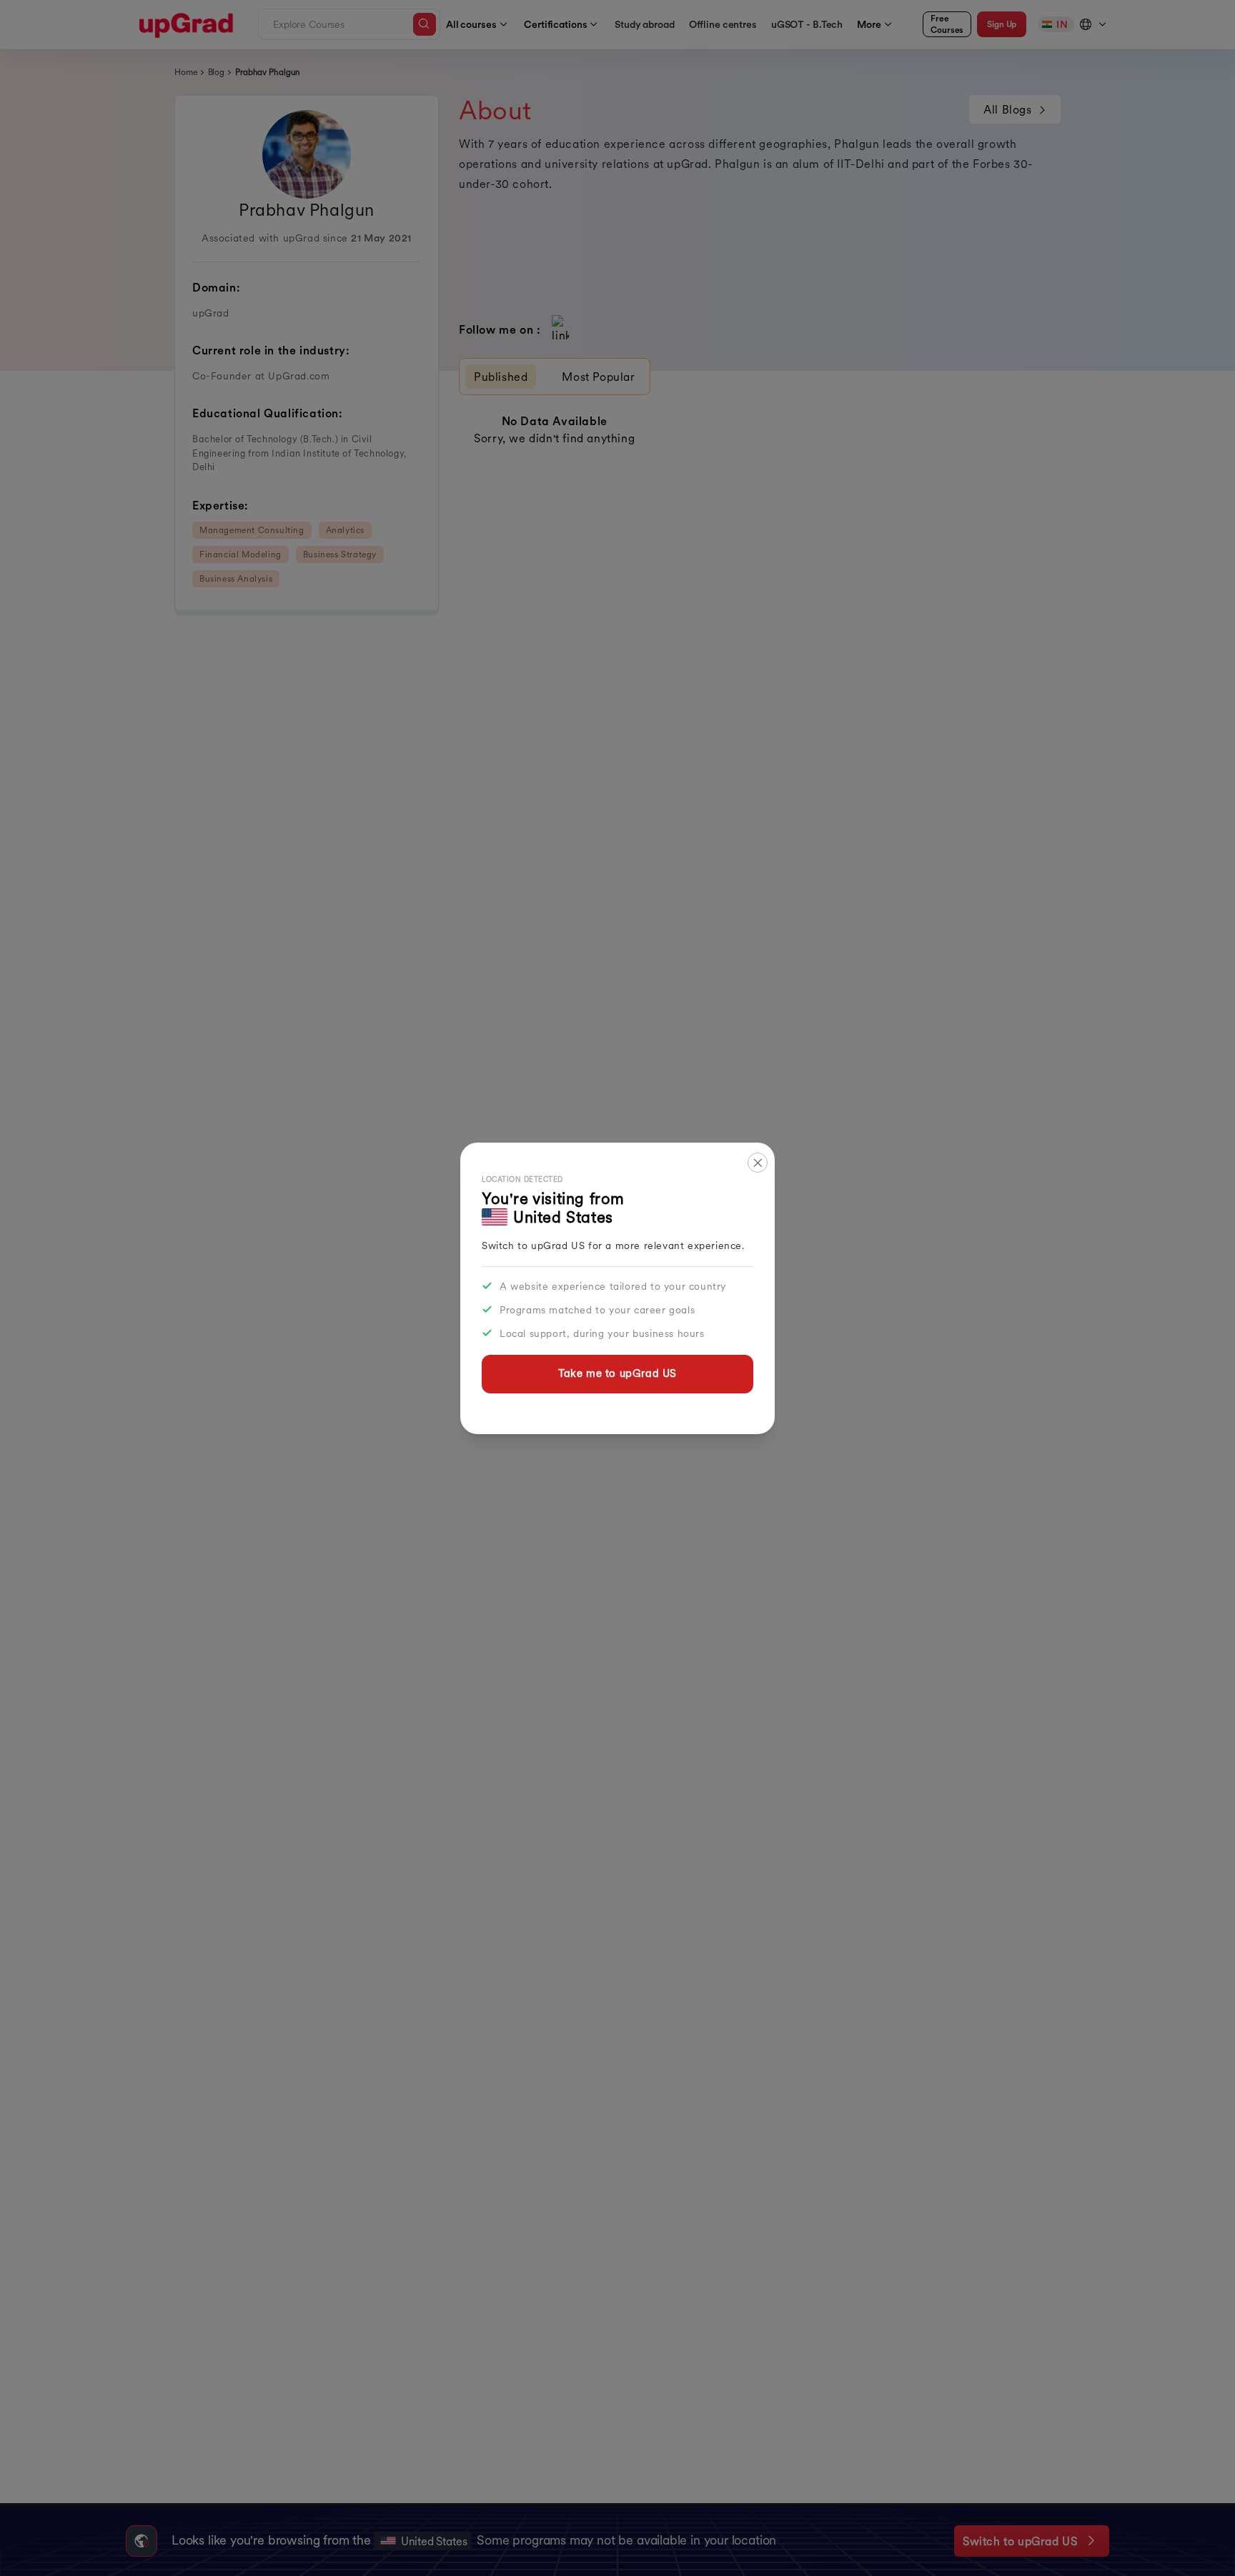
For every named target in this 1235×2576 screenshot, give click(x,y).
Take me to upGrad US (617, 1373)
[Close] (758, 1163)
